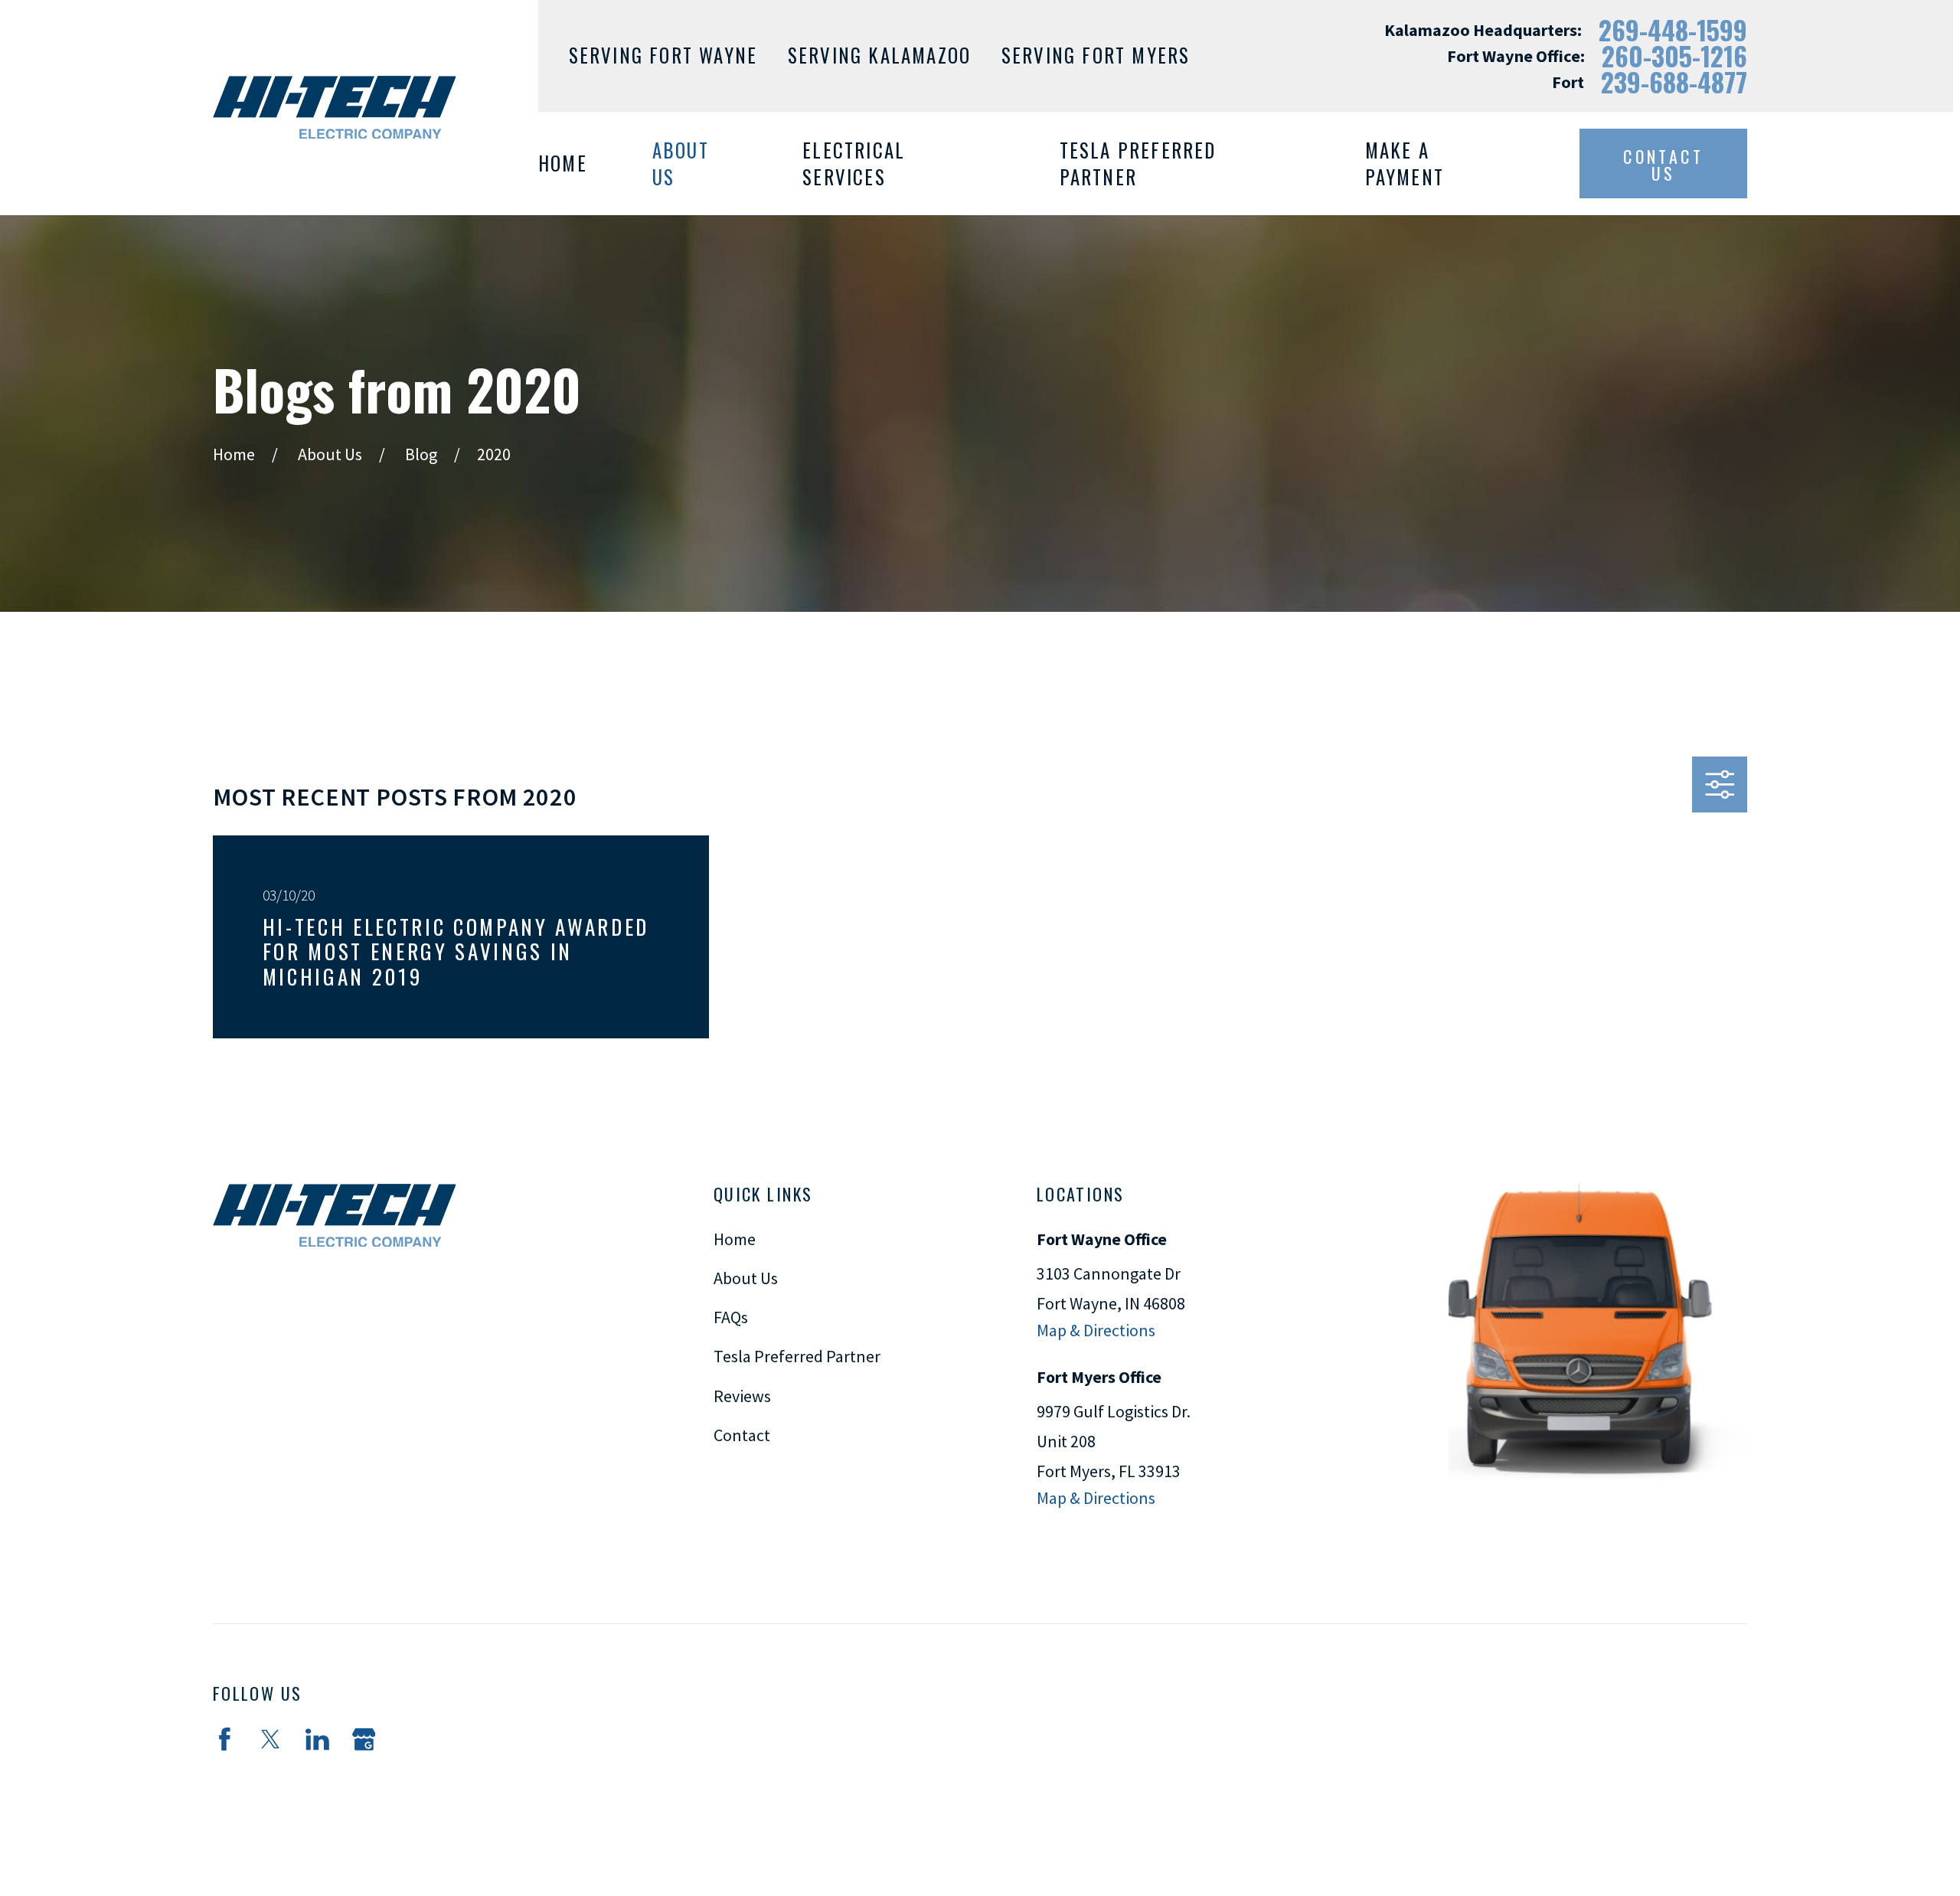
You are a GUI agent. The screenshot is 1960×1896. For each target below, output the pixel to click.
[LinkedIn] (317, 1739)
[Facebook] (225, 1739)
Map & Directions (1096, 1330)
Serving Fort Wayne (663, 55)
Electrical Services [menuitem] (854, 163)
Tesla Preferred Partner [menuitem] (1138, 163)
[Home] (334, 107)
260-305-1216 (1674, 56)
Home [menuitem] (563, 163)
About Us (746, 1278)
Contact (742, 1435)
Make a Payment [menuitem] (1405, 163)
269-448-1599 (1673, 30)
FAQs (731, 1317)
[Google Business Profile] (364, 1739)
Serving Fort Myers (1096, 55)
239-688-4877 (1674, 82)
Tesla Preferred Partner (797, 1356)
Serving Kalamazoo (879, 55)
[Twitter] (271, 1739)
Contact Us (1663, 165)
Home (735, 1239)
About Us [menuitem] (681, 163)
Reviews (742, 1396)
